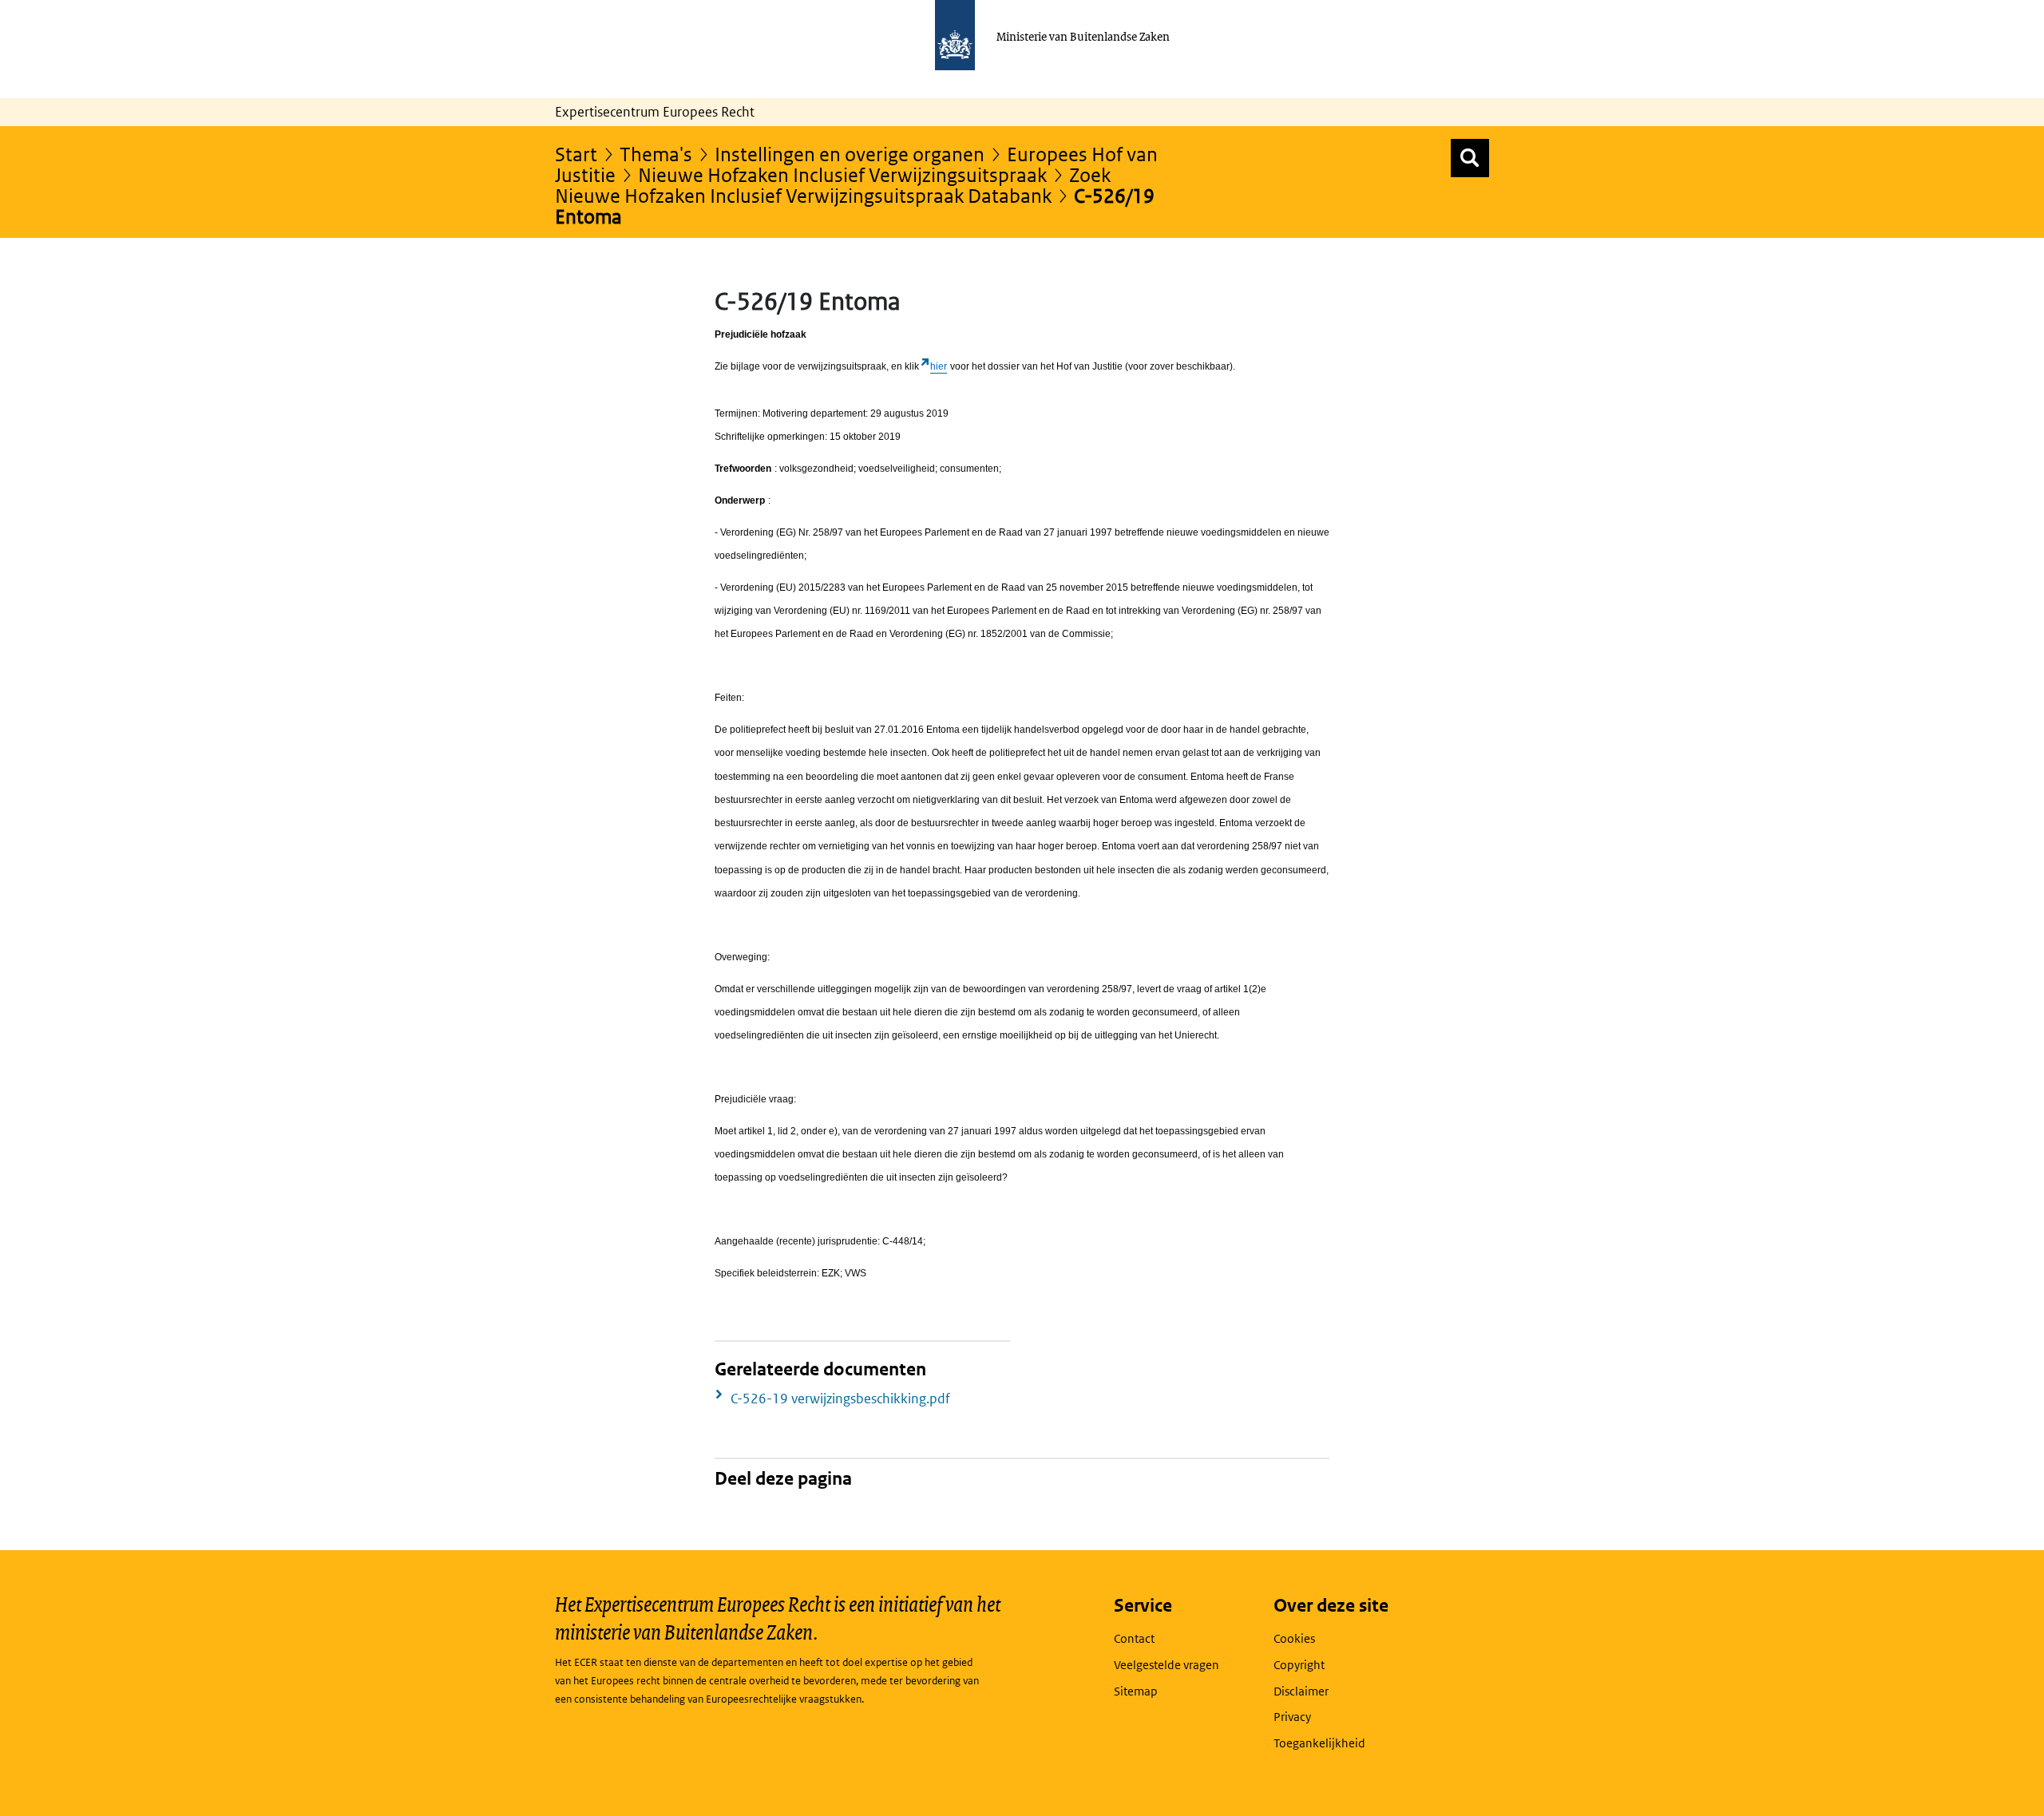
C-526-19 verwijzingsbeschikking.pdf (840, 1399)
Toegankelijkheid (1319, 1743)
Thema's (656, 154)
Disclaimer (1301, 1691)
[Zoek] (1470, 158)
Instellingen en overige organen (850, 154)
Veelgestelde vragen (1167, 1665)
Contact (1134, 1638)
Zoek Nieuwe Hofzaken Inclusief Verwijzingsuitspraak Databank (833, 185)
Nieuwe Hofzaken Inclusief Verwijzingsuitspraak (842, 174)
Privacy (1292, 1717)
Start (576, 154)
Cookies (1294, 1638)
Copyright (1299, 1665)
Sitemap (1136, 1691)
